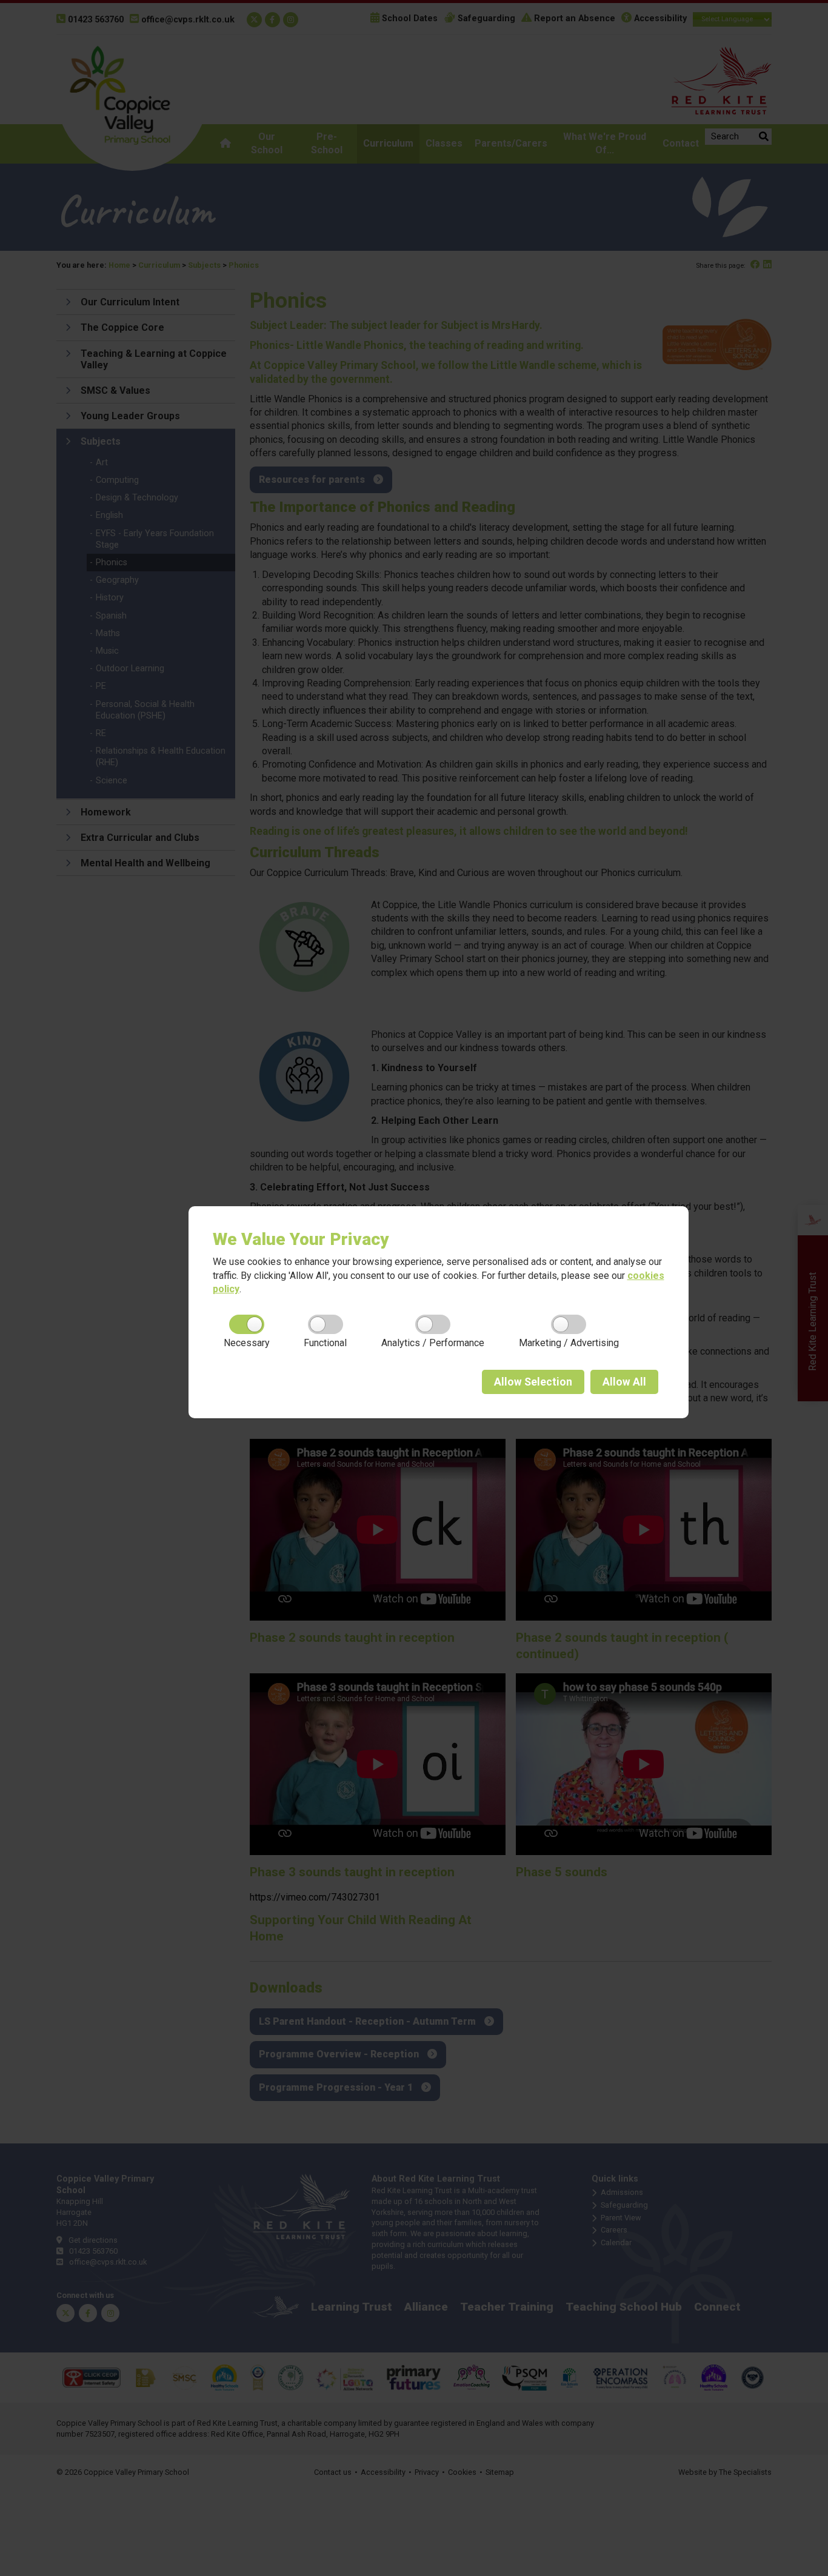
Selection (533, 1382)
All (624, 1382)
